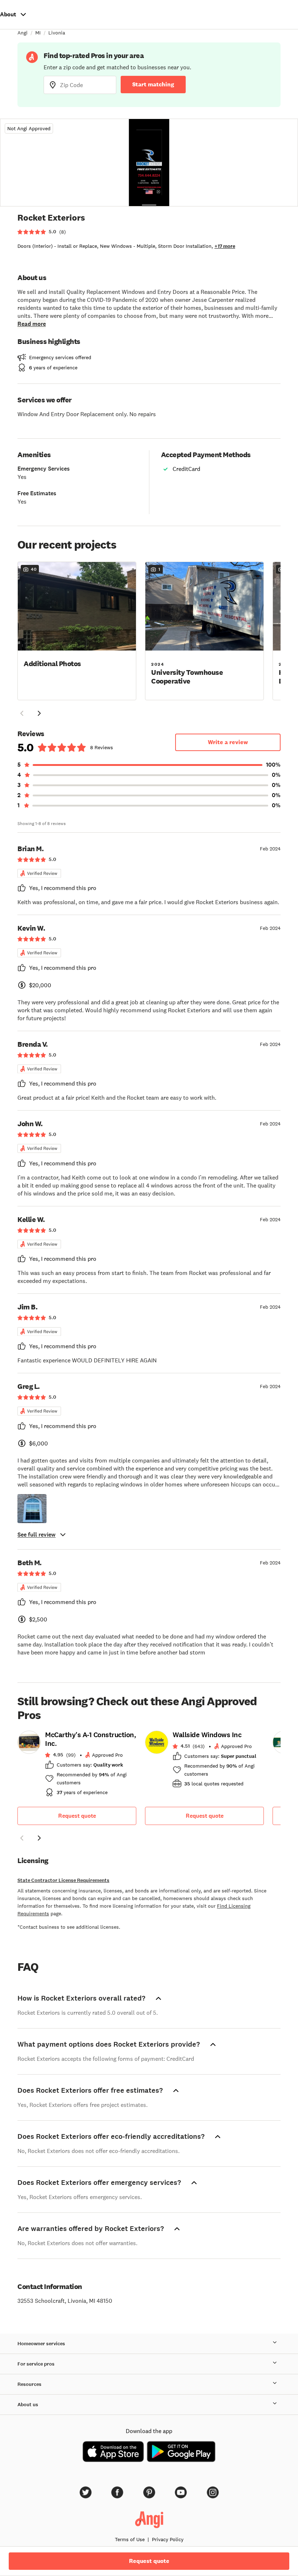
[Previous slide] (22, 1838)
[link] (77, 1766)
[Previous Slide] (22, 713)
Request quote (77, 1816)
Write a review (228, 742)
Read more (32, 324)
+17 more (225, 246)
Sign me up (149, 2513)
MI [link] (38, 33)
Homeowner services (41, 2344)
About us (28, 2405)
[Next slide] (39, 1838)
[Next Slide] (39, 713)
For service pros (36, 2364)
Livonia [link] (57, 33)
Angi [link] (23, 33)
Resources (29, 2384)
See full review (37, 1535)
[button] (77, 630)
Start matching (153, 84)
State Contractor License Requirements (63, 1880)
